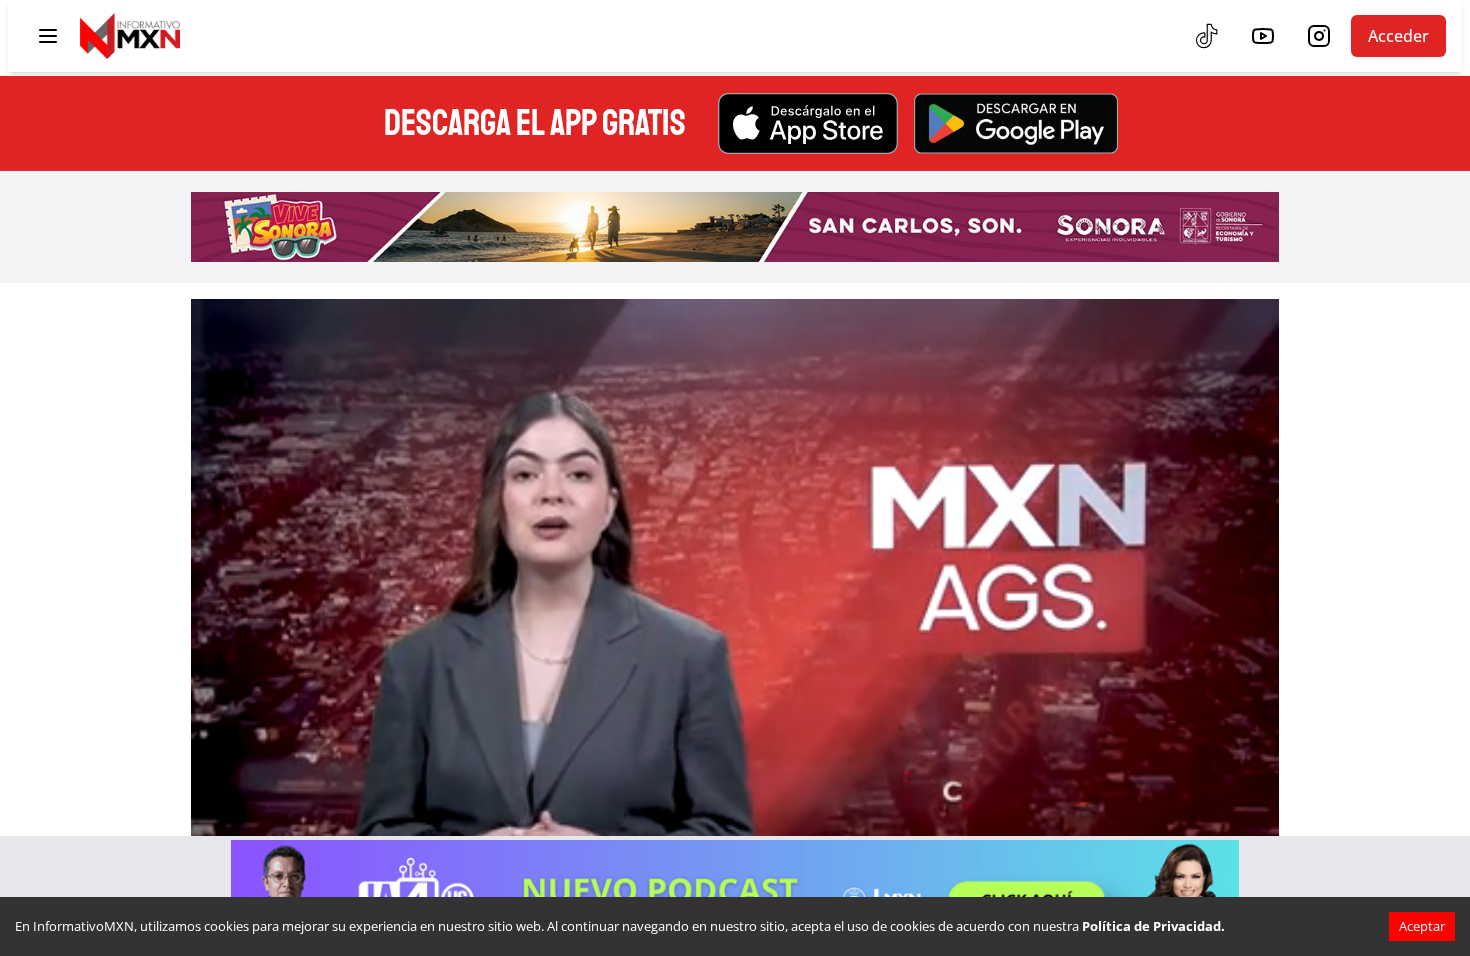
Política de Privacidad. (1153, 926)
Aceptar (1422, 926)
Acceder (1398, 36)
